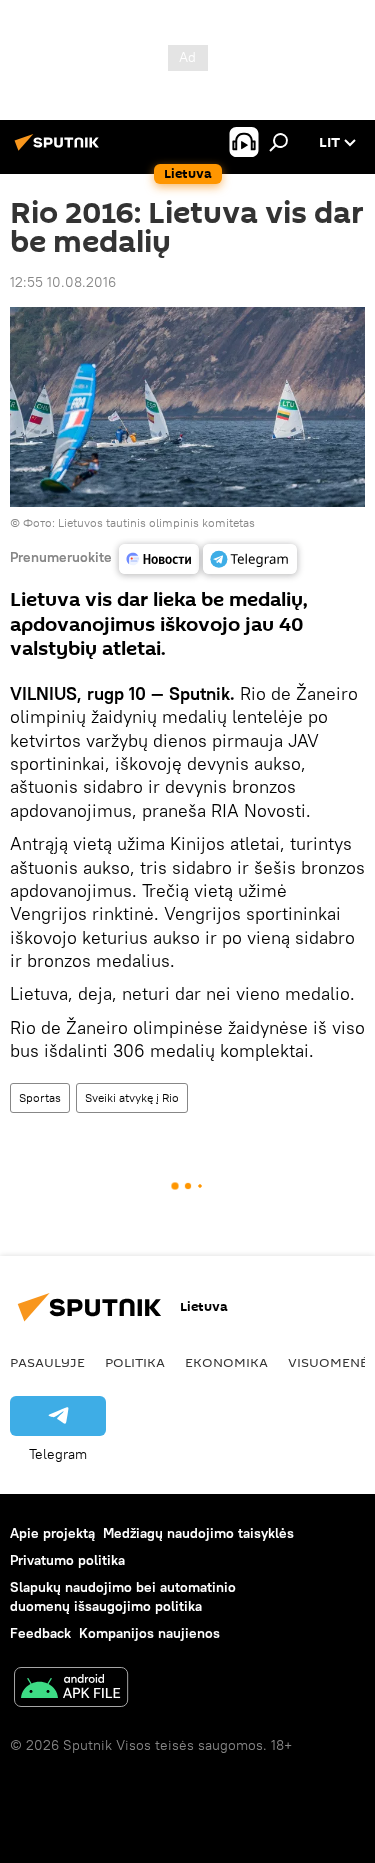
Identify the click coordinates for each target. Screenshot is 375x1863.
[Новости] (159, 559)
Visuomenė (328, 1362)
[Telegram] (250, 559)
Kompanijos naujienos (149, 1633)
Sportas (40, 1097)
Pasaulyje (47, 1362)
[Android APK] (71, 1689)
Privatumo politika (67, 1560)
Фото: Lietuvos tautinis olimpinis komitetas (139, 522)
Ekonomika (226, 1362)
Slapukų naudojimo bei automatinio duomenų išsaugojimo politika (123, 1596)
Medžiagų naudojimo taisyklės (198, 1533)
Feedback (40, 1633)
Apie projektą (52, 1533)
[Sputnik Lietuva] (60, 150)
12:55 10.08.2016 (63, 282)
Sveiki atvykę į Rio (132, 1097)
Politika (135, 1362)
